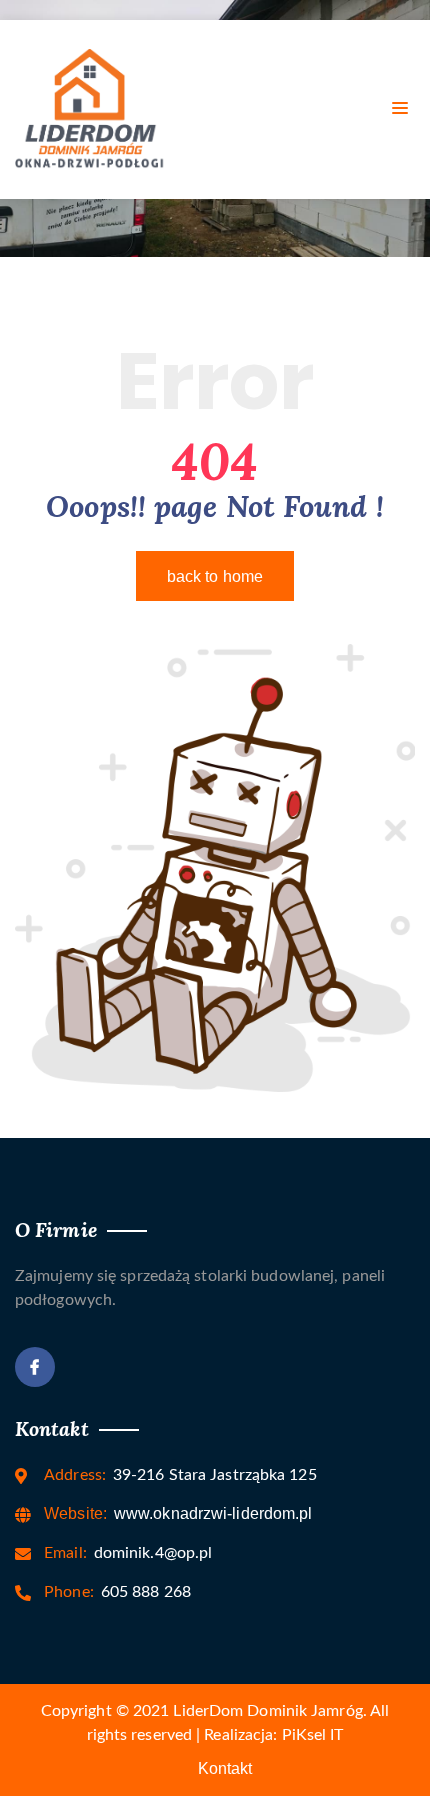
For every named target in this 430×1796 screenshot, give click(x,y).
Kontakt (225, 1768)
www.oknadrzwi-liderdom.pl (178, 1513)
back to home (215, 576)
